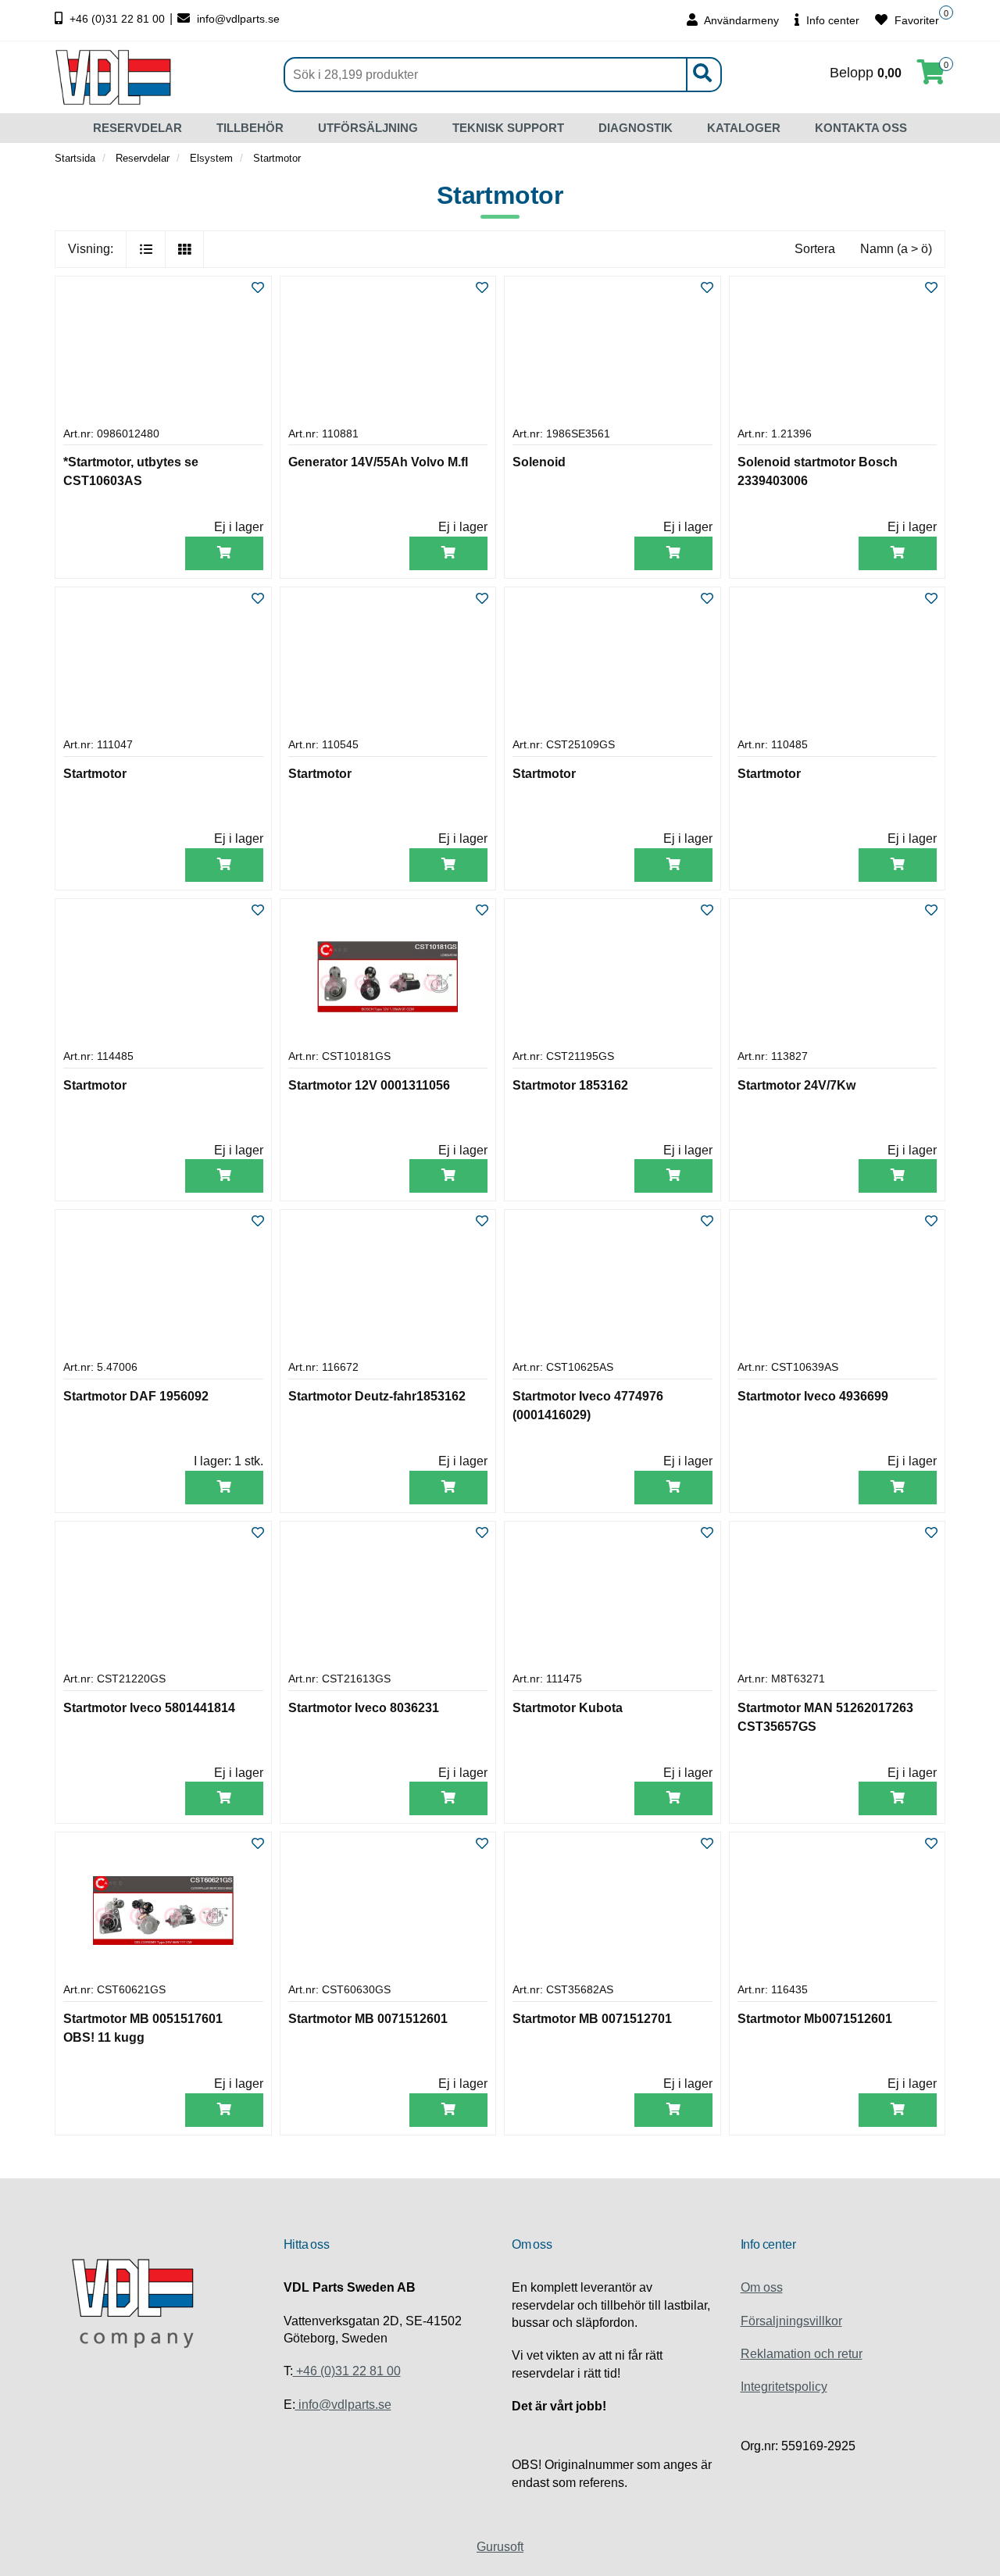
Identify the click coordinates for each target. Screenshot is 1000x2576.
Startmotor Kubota (568, 1708)
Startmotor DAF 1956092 (136, 1396)
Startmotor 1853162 (570, 1085)
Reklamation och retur (802, 2354)
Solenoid (539, 462)
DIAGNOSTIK (636, 128)
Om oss (762, 2287)
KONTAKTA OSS (861, 128)
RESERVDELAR (137, 128)
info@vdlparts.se (237, 19)
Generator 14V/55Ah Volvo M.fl (378, 462)
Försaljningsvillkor (791, 2321)
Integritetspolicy (784, 2387)
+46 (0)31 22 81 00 (117, 19)
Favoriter (915, 20)
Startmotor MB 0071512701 (592, 2019)
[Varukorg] (931, 77)
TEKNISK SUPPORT (508, 128)
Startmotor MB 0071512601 (368, 2019)
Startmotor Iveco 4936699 (813, 1396)
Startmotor (95, 774)
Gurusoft (500, 2547)
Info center (831, 20)
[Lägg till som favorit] (258, 289)
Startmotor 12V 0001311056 (369, 1085)
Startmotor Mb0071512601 (815, 2019)
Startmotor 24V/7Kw (796, 1085)
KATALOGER (744, 128)
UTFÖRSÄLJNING (368, 128)
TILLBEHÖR (250, 128)
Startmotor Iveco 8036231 (364, 1708)
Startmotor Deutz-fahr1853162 (377, 1396)
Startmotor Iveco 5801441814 (149, 1708)
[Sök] (702, 75)
